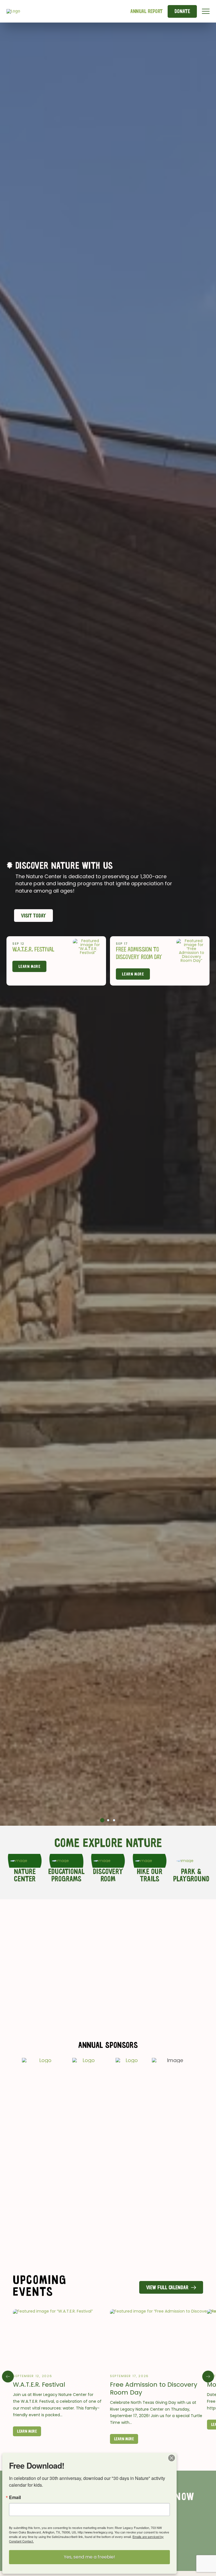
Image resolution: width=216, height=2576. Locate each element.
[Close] (172, 2458)
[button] (206, 11)
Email (15, 2497)
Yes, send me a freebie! (89, 2557)
